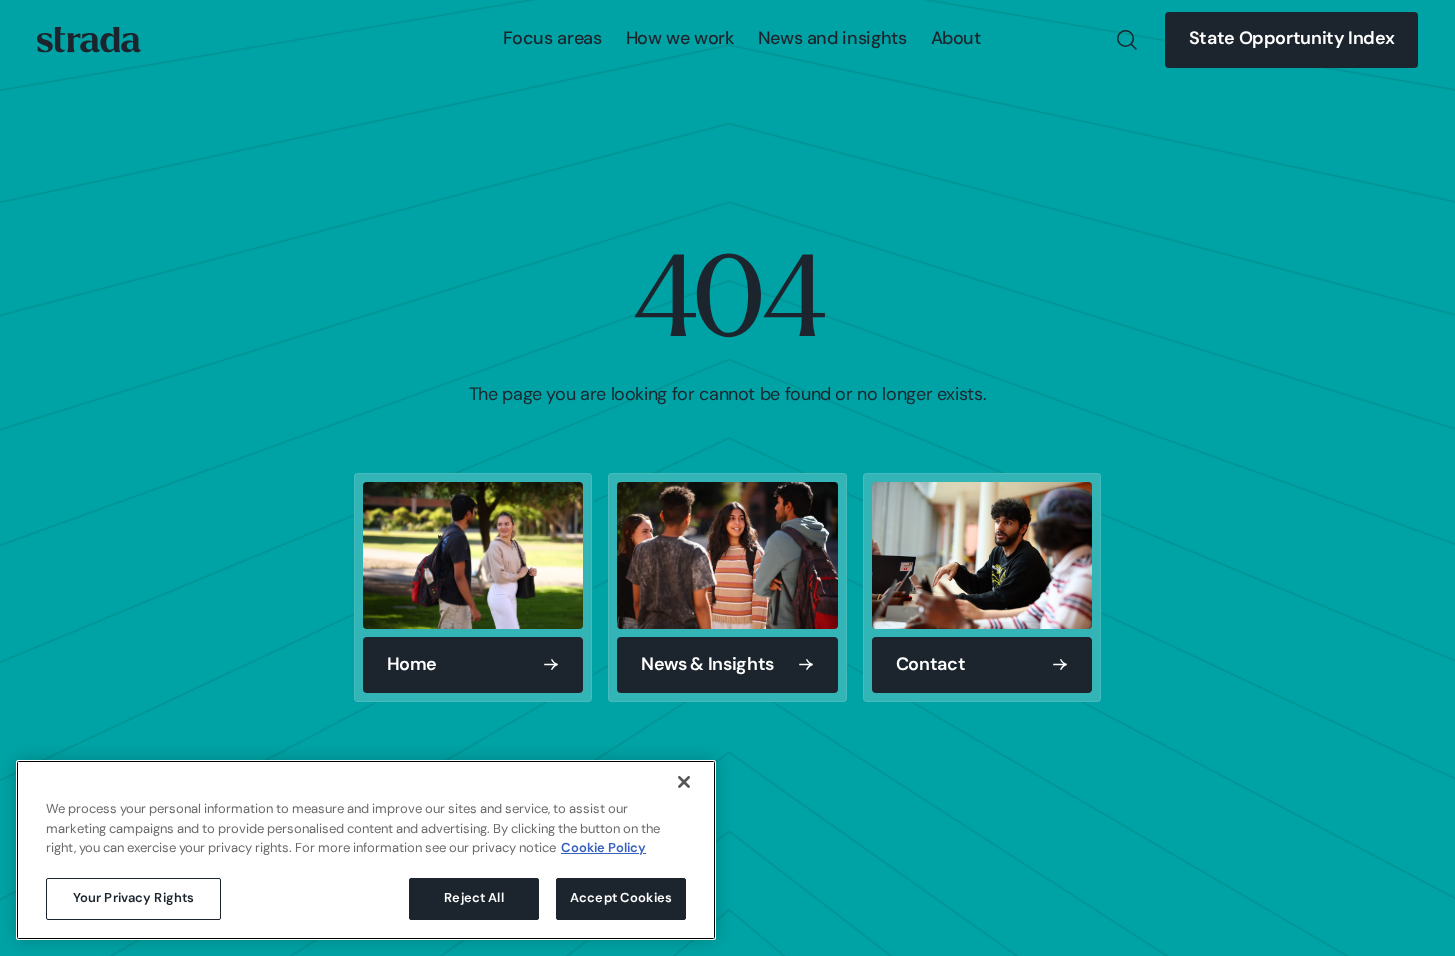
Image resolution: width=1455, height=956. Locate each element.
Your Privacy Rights (133, 898)
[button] (552, 40)
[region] (366, 850)
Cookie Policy (603, 848)
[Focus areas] (552, 40)
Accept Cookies (621, 898)
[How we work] (680, 40)
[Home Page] (89, 40)
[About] (956, 40)
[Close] (684, 782)
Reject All (473, 898)
